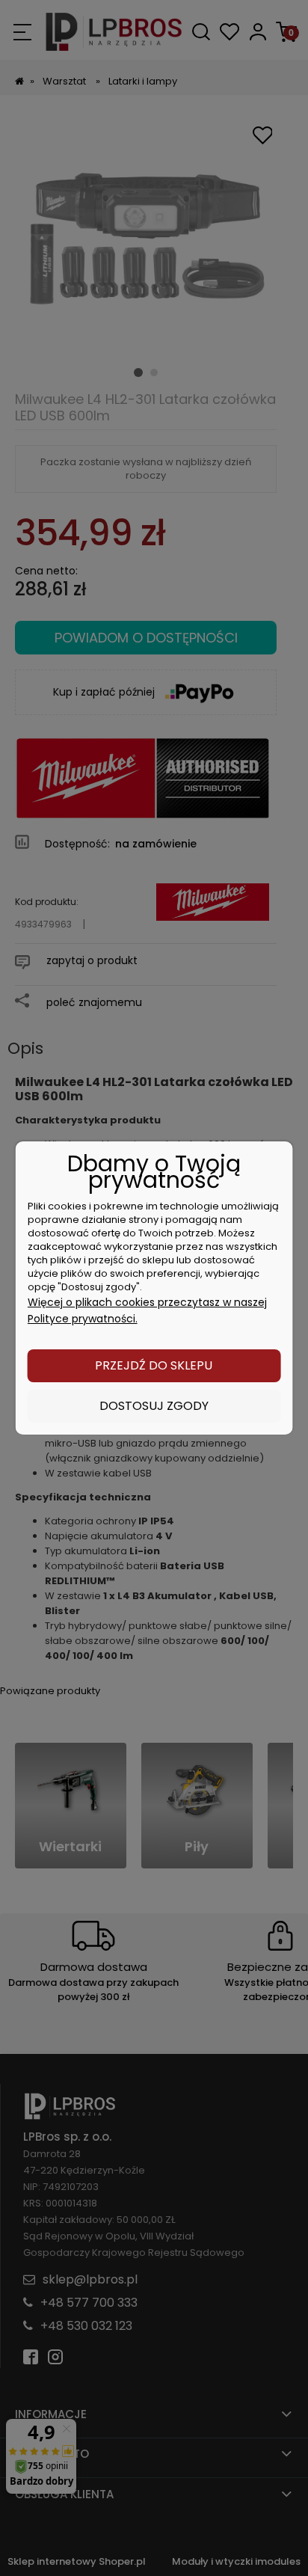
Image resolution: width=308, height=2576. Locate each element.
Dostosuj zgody (154, 1406)
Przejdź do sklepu (154, 1365)
